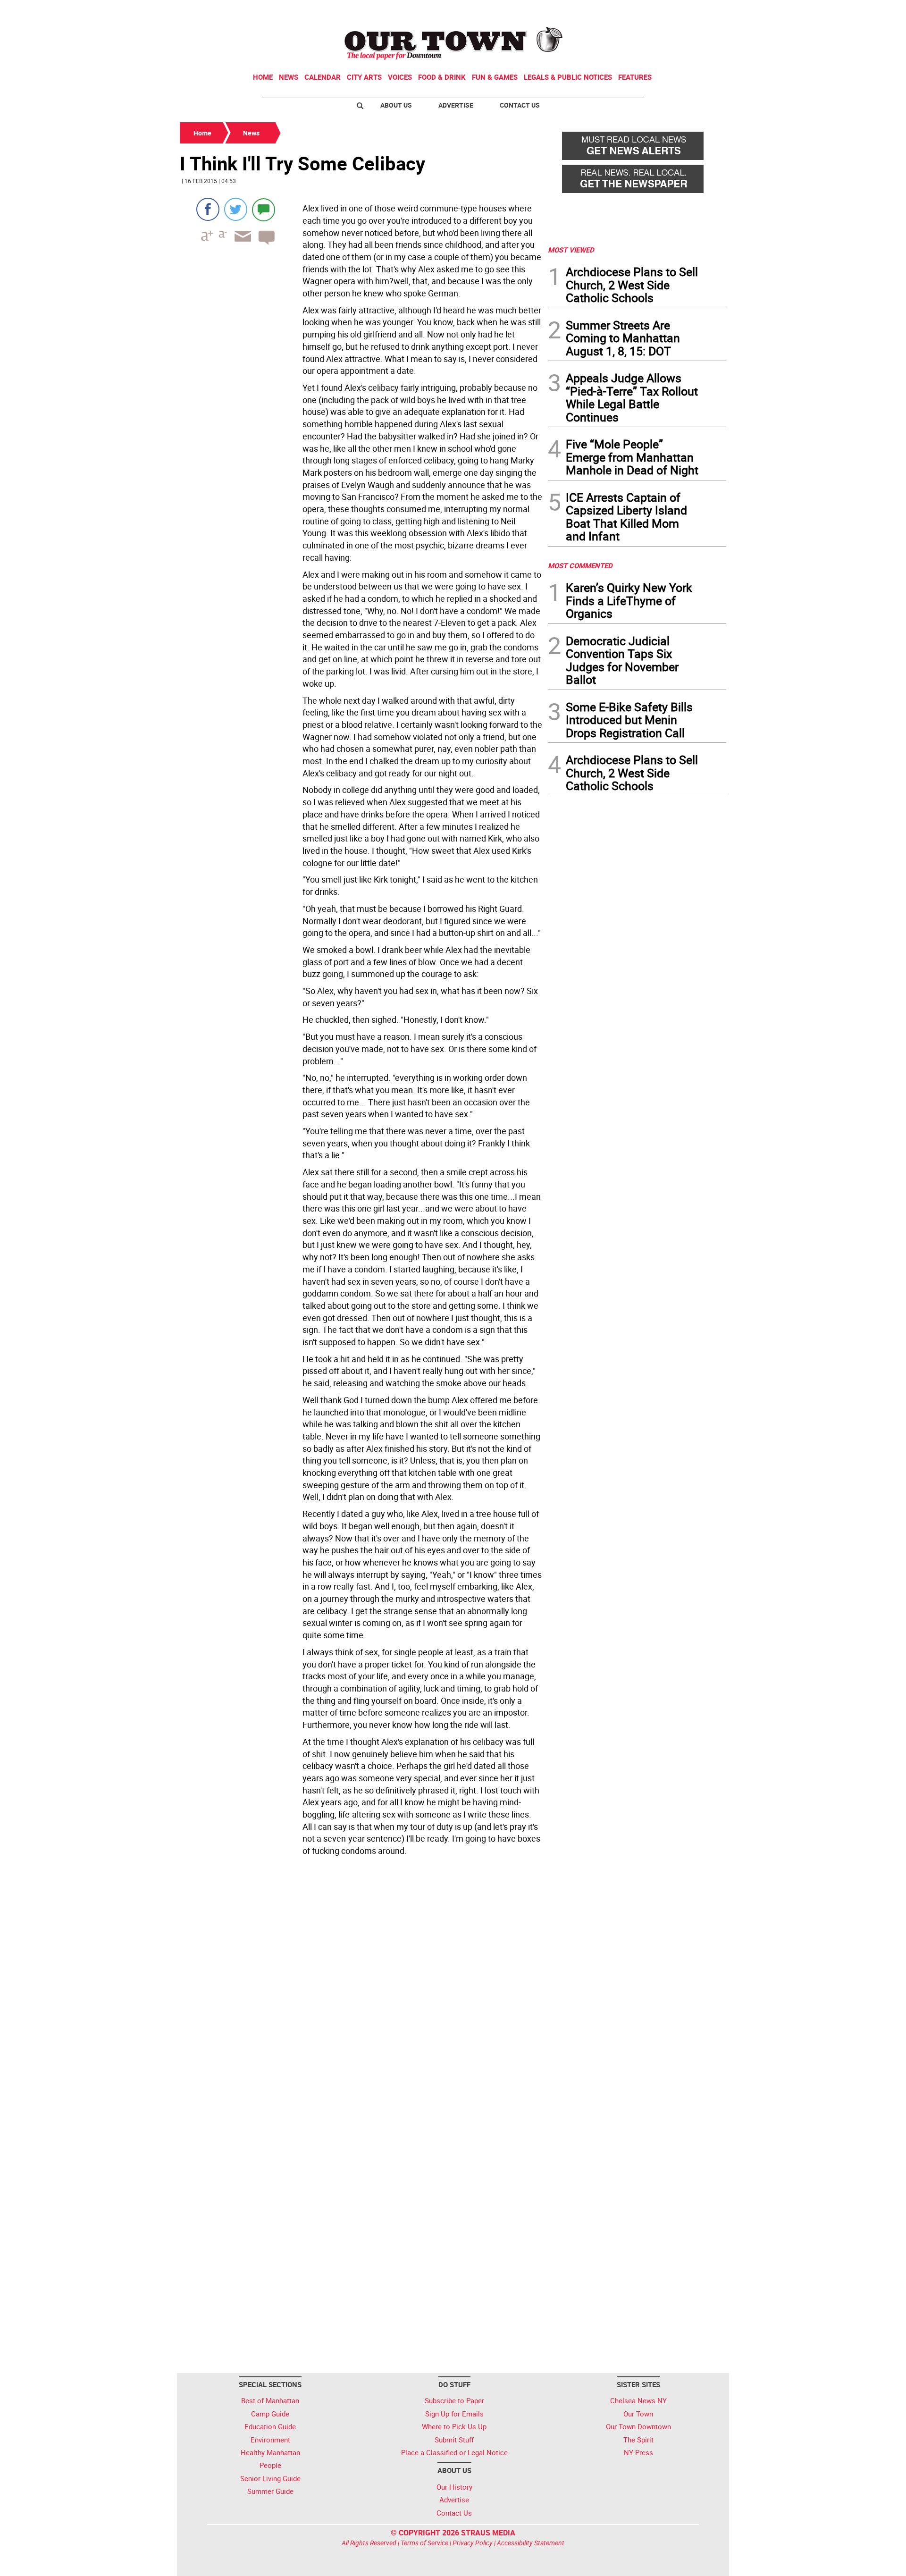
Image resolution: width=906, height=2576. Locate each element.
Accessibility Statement (531, 2543)
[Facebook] (208, 209)
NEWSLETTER (650, 11)
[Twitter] (236, 209)
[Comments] (264, 209)
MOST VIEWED (571, 250)
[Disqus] (361, 1989)
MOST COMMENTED (580, 565)
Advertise (456, 105)
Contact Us (520, 105)
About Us (396, 105)
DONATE (703, 11)
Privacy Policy (473, 2543)
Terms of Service (424, 2543)
